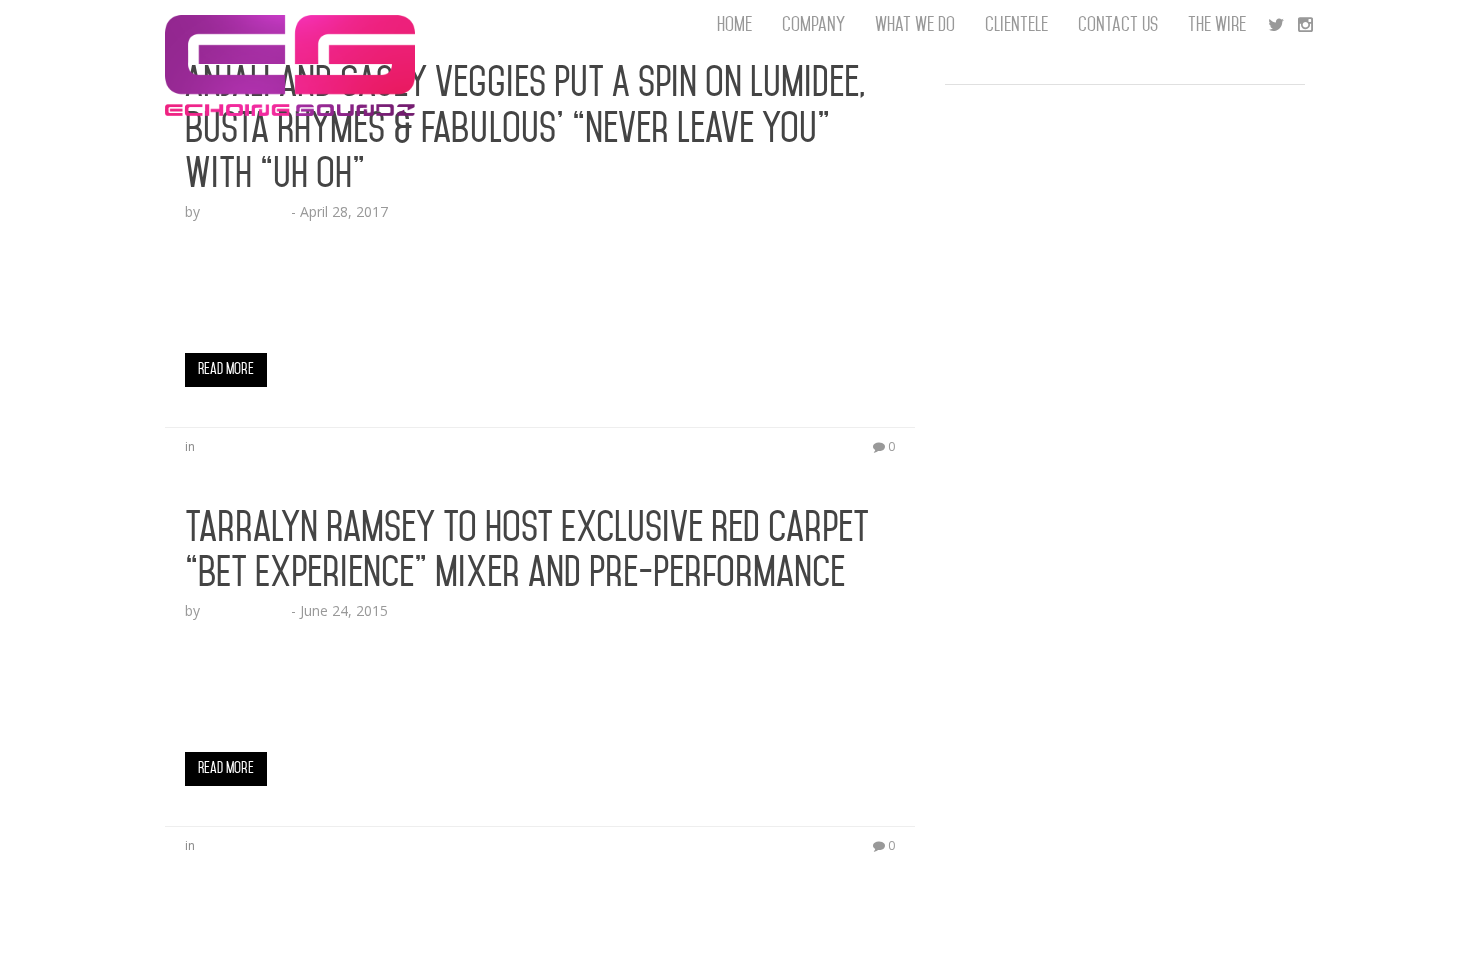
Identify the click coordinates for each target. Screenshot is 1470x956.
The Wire (1217, 24)
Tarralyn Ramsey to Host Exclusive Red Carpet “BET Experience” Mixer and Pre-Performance (527, 550)
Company (813, 24)
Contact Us (1118, 24)
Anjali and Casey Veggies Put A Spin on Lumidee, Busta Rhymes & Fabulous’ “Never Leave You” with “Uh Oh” (525, 127)
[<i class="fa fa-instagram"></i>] (1305, 25)
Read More (226, 369)
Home (734, 24)
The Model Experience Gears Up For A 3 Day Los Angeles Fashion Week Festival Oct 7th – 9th (1103, 119)
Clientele (1016, 24)
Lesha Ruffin (245, 211)
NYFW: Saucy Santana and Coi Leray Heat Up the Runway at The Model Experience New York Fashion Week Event (1114, 199)
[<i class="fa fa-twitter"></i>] (1276, 25)
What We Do (915, 24)
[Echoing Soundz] (290, 25)
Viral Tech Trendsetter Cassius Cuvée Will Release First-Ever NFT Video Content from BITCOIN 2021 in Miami (1124, 459)
